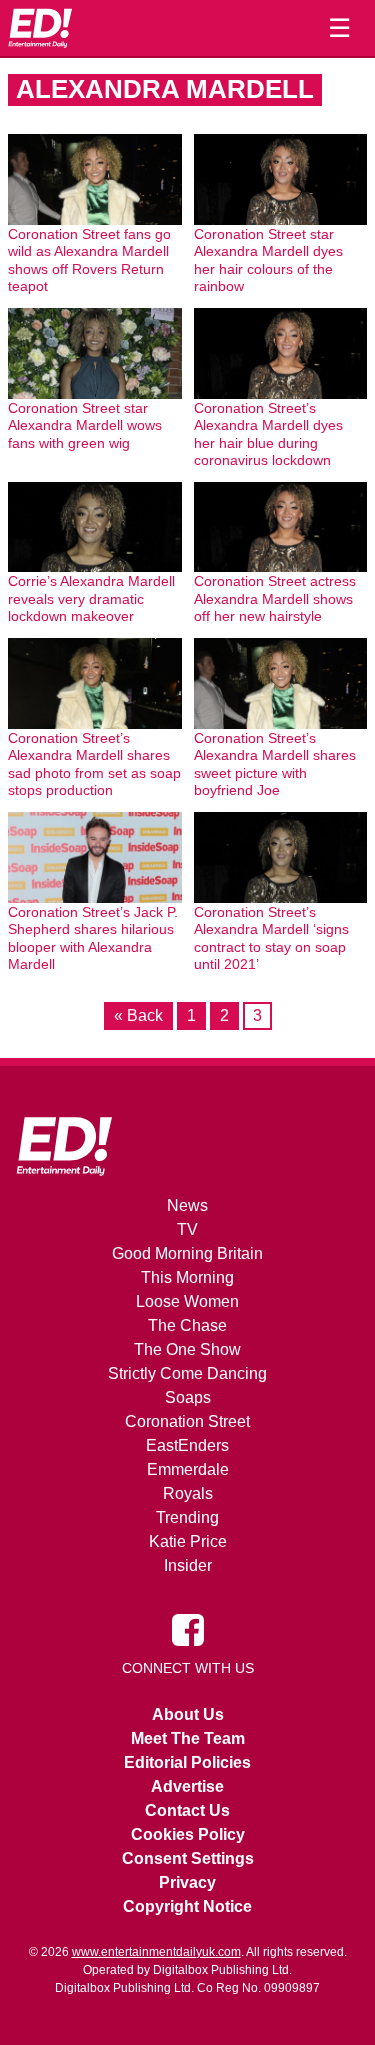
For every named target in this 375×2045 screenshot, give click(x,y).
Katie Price (188, 1541)
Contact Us (187, 1810)
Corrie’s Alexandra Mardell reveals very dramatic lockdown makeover (91, 598)
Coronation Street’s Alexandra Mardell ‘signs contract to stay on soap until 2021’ (271, 938)
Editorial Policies (187, 1762)
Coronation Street (187, 1421)
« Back (138, 1015)
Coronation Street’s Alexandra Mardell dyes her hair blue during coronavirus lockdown (268, 434)
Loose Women (187, 1301)
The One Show (187, 1349)
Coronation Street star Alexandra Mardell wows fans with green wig (85, 425)
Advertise (187, 1786)
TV (187, 1229)
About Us (188, 1714)
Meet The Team (188, 1738)
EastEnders (187, 1445)
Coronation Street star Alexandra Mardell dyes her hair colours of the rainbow (268, 260)
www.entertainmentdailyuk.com (156, 1952)
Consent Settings (188, 1858)
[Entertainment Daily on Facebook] (188, 1628)
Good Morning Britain (187, 1253)
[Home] (40, 28)
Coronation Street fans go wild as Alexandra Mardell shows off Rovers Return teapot (89, 260)
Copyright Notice (187, 1906)
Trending (187, 1517)
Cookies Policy (188, 1834)
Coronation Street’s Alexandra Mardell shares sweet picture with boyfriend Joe (275, 764)
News (187, 1205)
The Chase (187, 1325)
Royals (188, 1493)
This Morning (187, 1277)
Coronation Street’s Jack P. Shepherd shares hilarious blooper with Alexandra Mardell (93, 938)
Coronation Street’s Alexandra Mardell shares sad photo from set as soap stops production (94, 764)
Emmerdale (188, 1469)
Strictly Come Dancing (187, 1373)
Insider (188, 1565)
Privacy (187, 1882)
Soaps (188, 1397)
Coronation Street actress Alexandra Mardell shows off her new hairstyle (275, 598)
